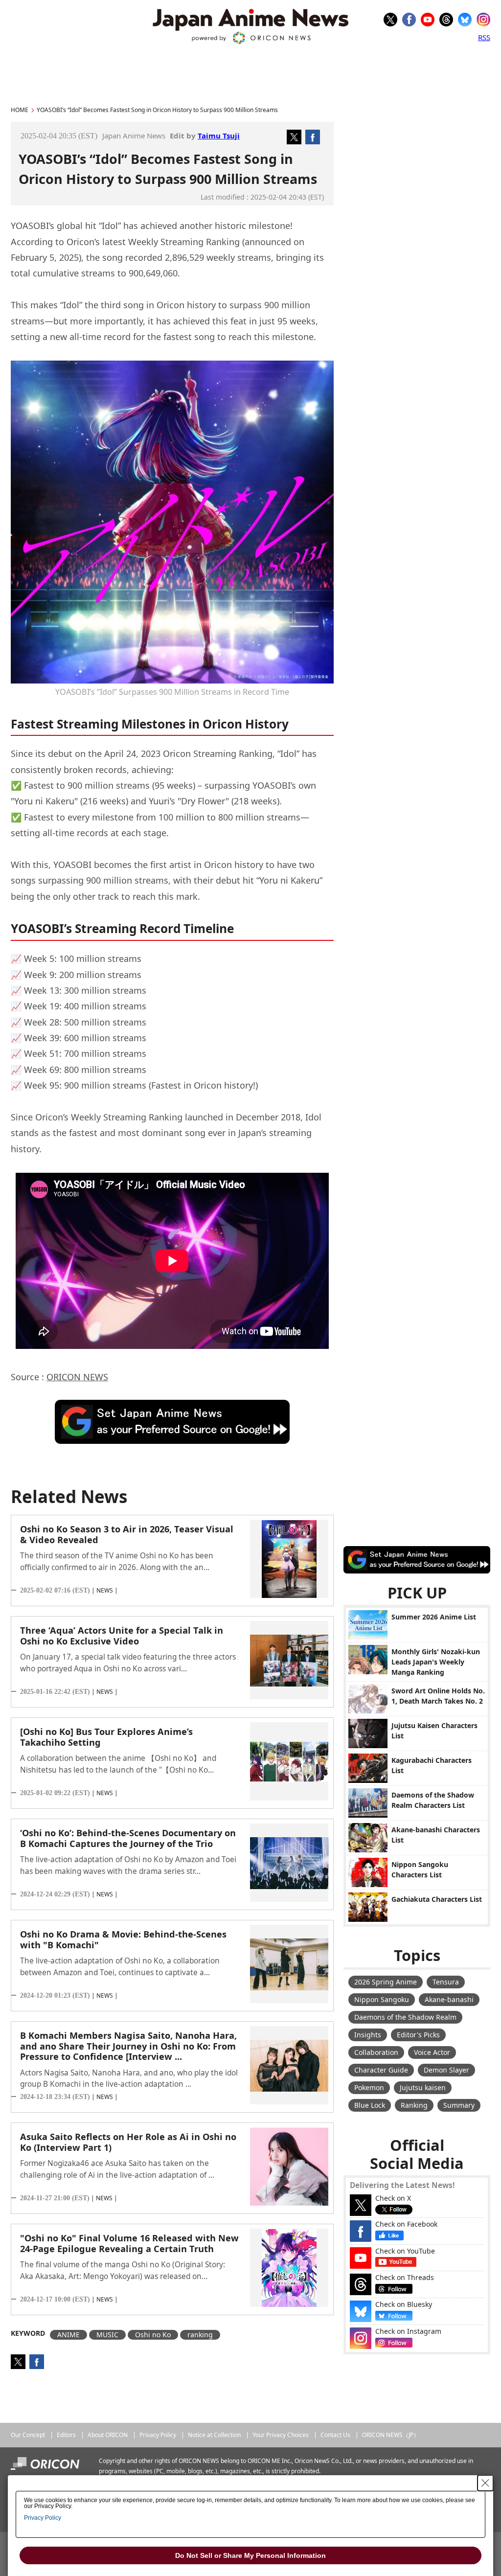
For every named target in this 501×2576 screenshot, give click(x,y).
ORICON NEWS (77, 1377)
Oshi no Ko (153, 2335)
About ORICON (108, 2435)
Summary (459, 2105)
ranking (200, 2335)
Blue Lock (370, 2105)
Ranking (414, 2105)
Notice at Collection (214, 2435)
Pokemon (369, 2087)
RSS (484, 37)
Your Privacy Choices (281, 2435)
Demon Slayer (446, 2070)
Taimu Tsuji (219, 136)
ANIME (68, 2335)
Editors (66, 2435)
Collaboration (376, 2052)
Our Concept (28, 2435)
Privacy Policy (158, 2435)
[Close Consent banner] (485, 2483)
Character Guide (381, 2070)
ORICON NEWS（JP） (391, 2435)
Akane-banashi (449, 1999)
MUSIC (107, 2335)
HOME (20, 110)
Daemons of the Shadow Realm (405, 2017)
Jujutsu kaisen (423, 2087)
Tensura (446, 1982)
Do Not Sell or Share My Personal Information (250, 2555)
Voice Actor (432, 2052)
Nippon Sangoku (382, 1999)
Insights (368, 2035)
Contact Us (335, 2435)
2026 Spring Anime (386, 1982)
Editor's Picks (418, 2035)
